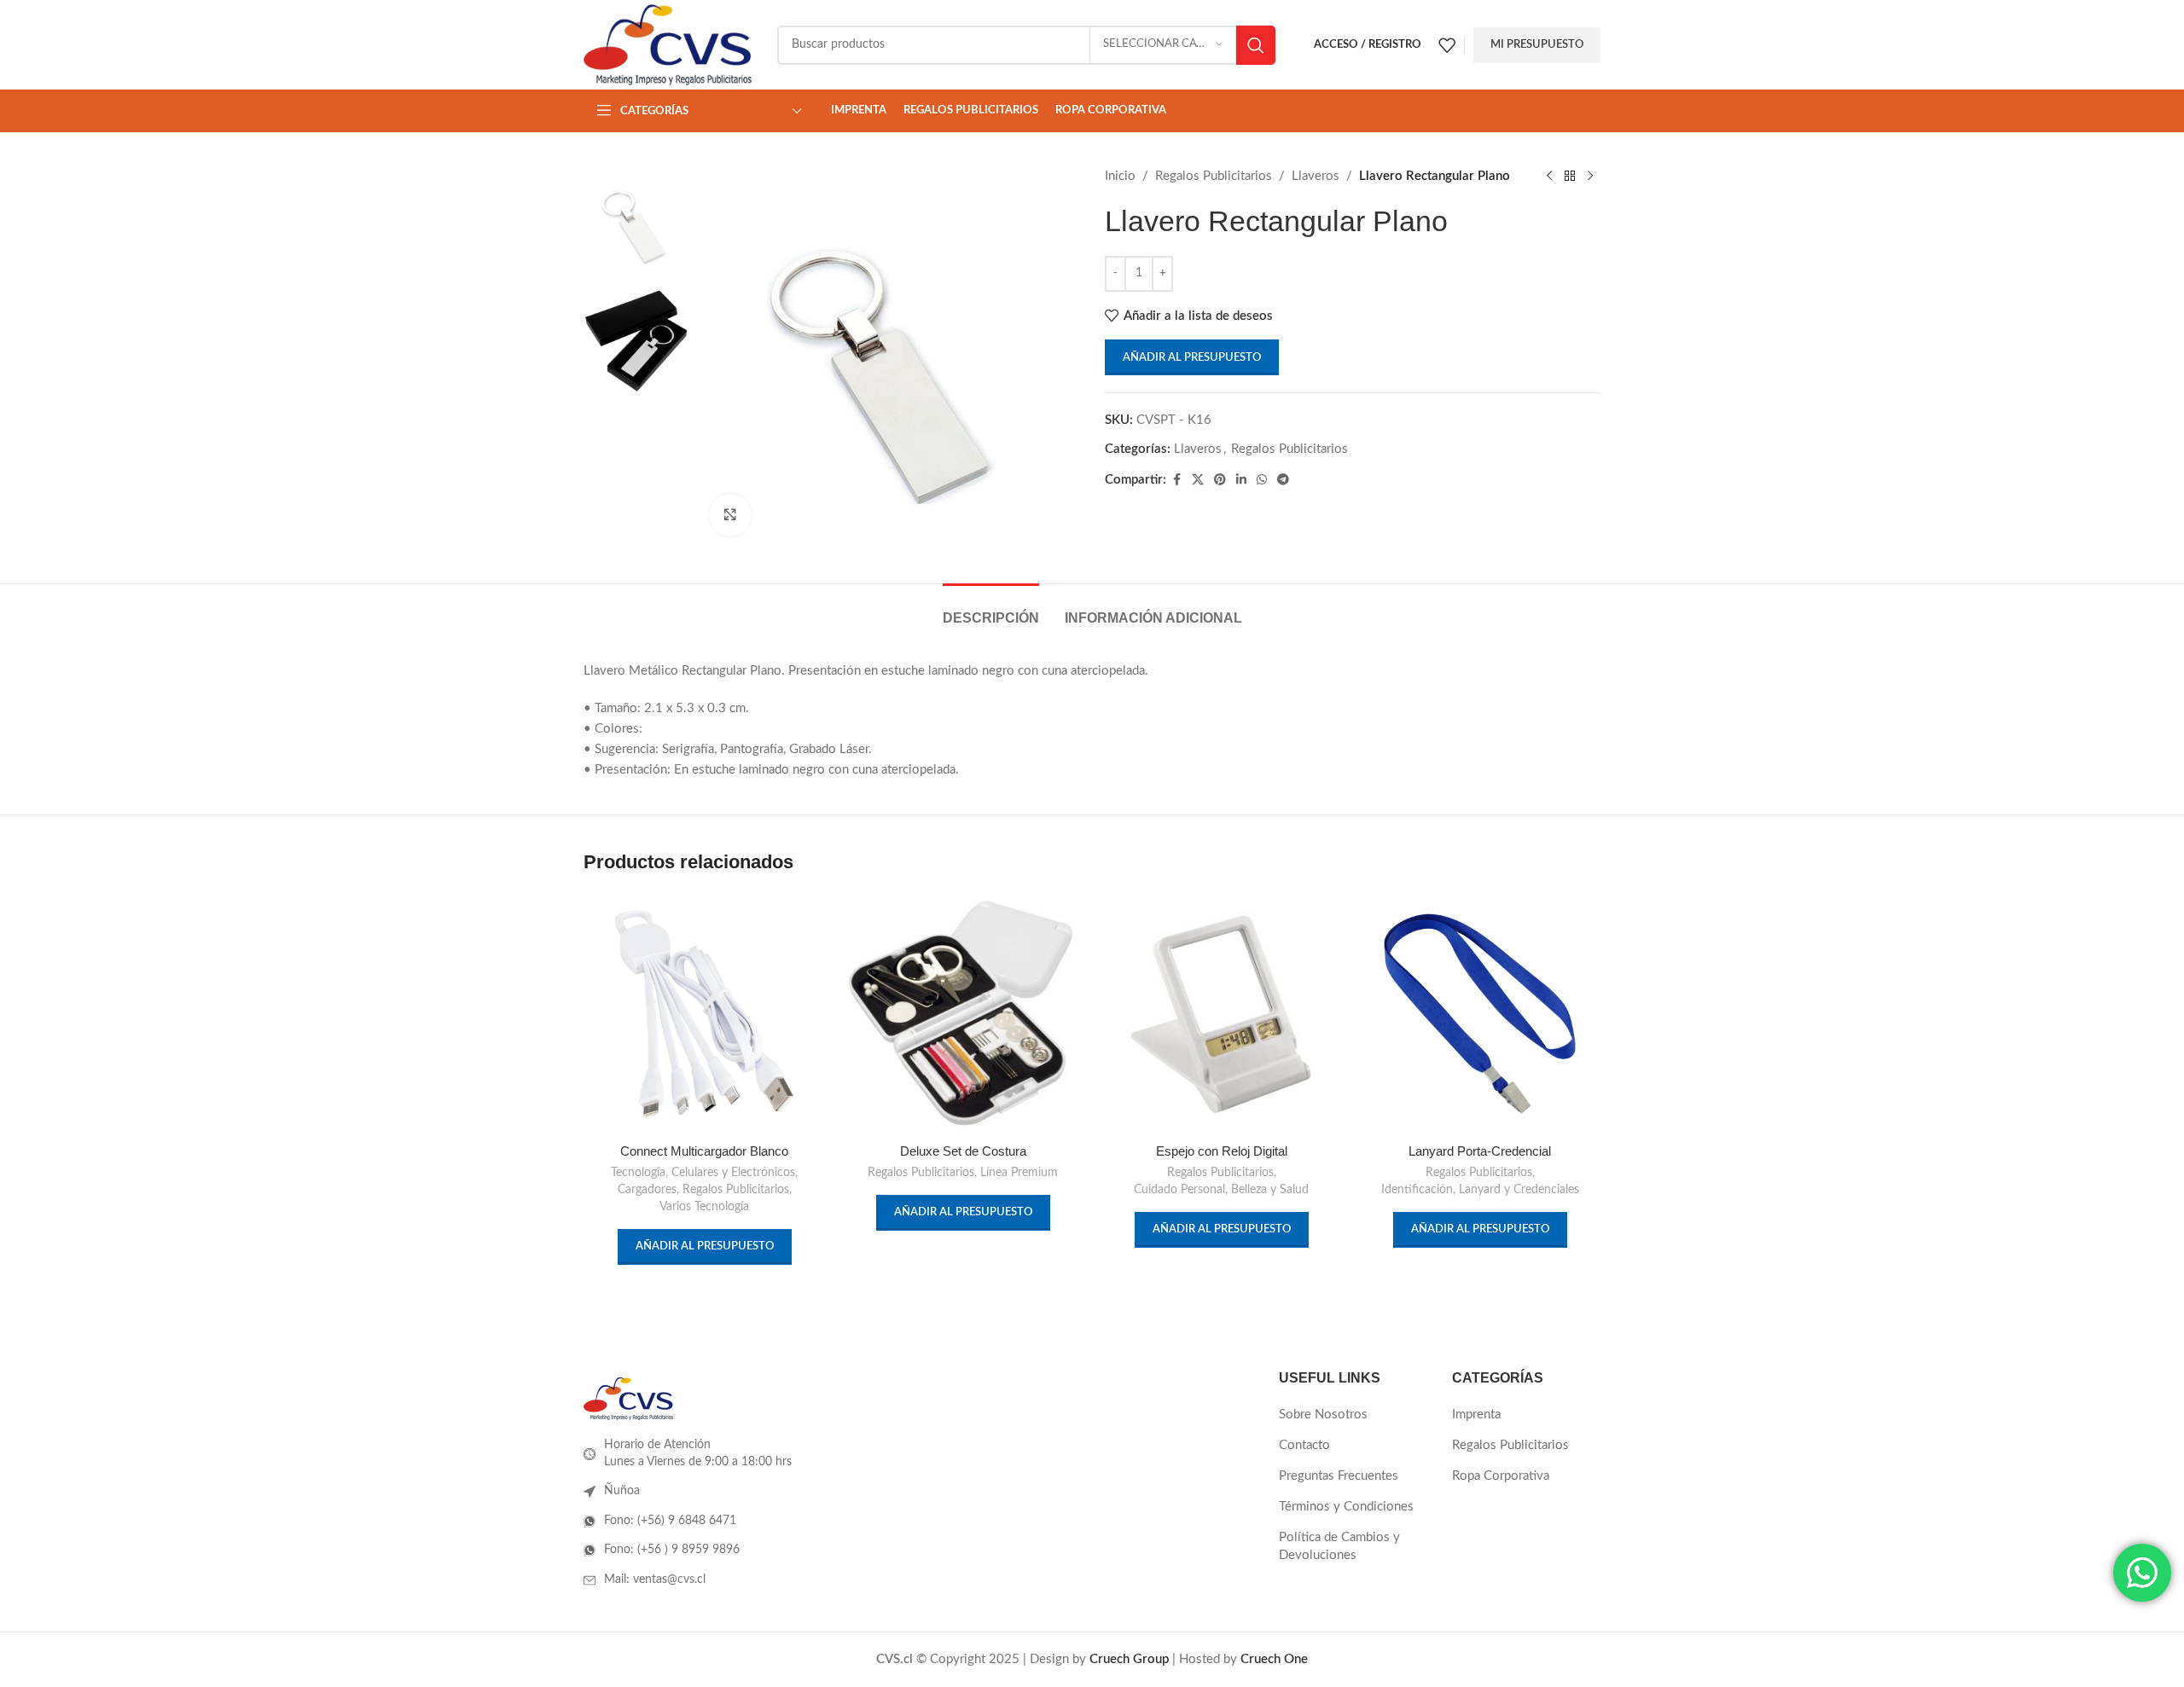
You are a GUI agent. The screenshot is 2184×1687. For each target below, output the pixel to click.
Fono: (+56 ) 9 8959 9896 (672, 1550)
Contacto (1304, 1445)
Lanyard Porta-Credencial (1480, 1151)
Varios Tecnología (704, 1207)
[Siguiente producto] (1590, 177)
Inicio (1120, 176)
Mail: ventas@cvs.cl (655, 1580)
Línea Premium (1019, 1173)
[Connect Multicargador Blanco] (704, 1014)
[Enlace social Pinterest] (1220, 480)
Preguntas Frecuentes (1339, 1476)
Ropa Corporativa (1501, 1476)
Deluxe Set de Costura (963, 1151)
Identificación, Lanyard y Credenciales (1480, 1190)
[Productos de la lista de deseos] (1447, 45)
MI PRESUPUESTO (1537, 45)
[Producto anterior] (1549, 177)
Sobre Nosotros (1323, 1415)
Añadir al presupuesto (1192, 358)
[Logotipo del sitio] (668, 44)
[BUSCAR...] (1256, 45)
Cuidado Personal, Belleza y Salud (1221, 1190)
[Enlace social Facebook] (1176, 480)
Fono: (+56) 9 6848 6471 (670, 1521)
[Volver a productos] (1570, 177)
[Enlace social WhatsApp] (1262, 480)
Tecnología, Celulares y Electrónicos (703, 1173)
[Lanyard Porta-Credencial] (1480, 1014)
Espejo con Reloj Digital (1222, 1151)
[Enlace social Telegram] (1283, 480)
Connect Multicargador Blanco (704, 1151)
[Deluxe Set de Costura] (963, 1014)
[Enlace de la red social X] (1198, 480)
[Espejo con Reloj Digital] (1221, 1014)
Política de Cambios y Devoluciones (1339, 1546)
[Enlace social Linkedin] (1241, 480)
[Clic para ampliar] (730, 515)
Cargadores (647, 1190)
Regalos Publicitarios (1214, 176)
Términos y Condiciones (1346, 1507)
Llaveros (1316, 176)
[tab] (991, 609)
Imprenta (1476, 1415)
